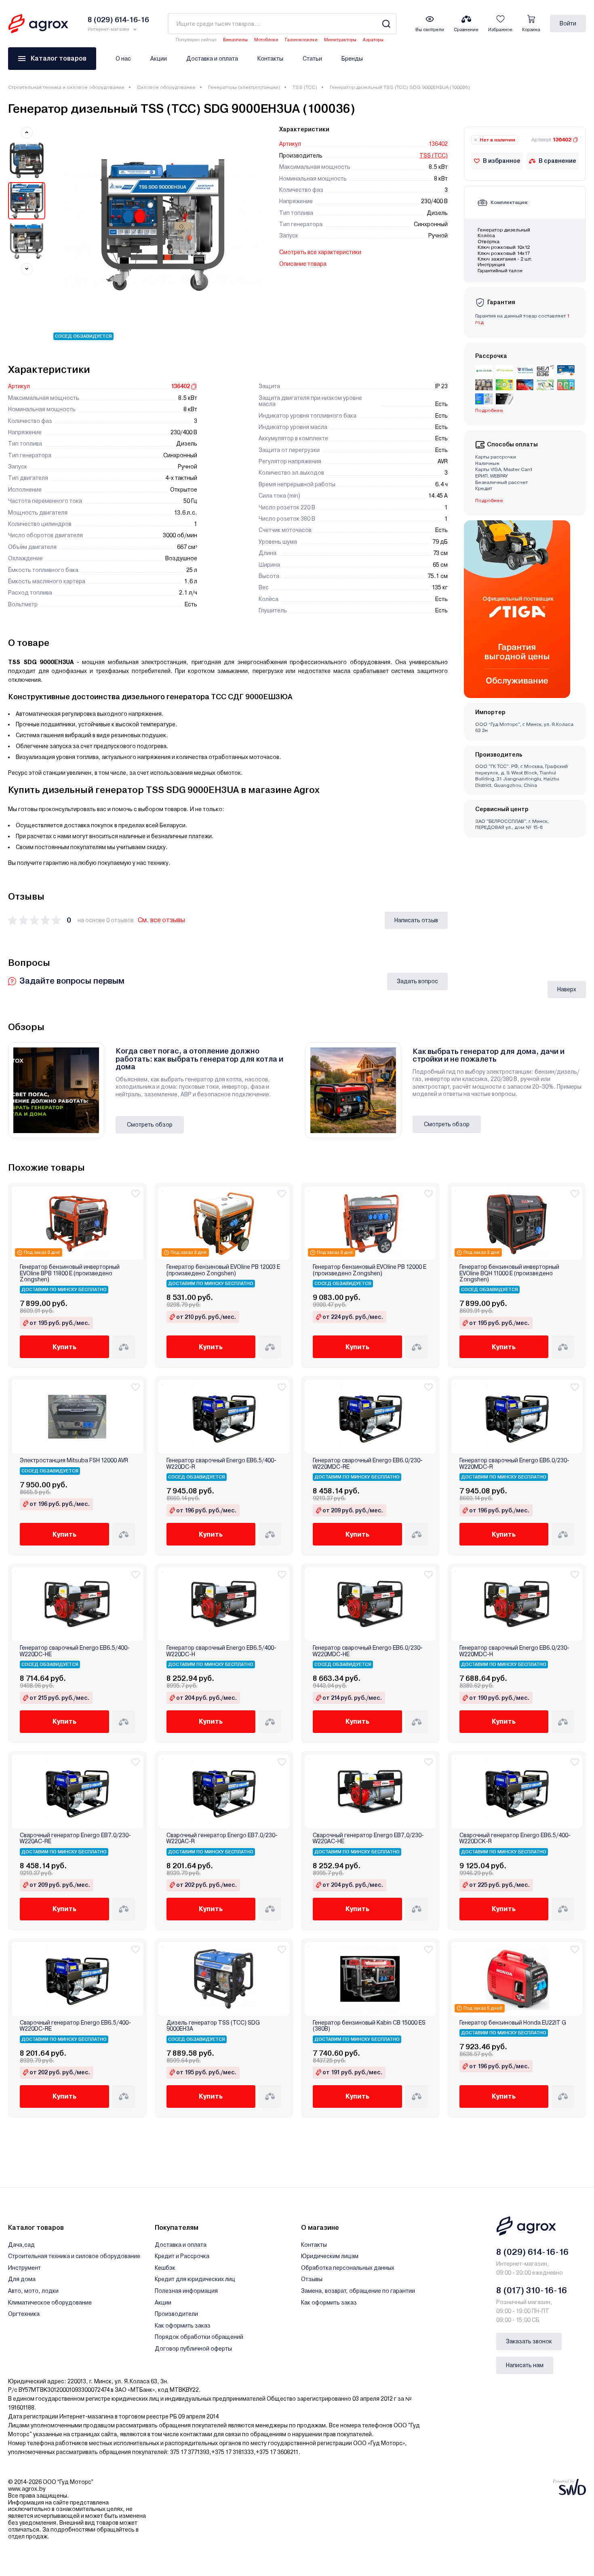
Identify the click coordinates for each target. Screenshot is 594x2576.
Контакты (270, 59)
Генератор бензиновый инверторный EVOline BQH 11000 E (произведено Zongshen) (509, 1273)
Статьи (312, 59)
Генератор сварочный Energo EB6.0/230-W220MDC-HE (368, 1651)
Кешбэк (165, 2268)
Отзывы (312, 2279)
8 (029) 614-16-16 (532, 2252)
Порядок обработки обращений (199, 2337)
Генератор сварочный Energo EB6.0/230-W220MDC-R (514, 1464)
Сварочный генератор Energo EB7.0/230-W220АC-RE (75, 1838)
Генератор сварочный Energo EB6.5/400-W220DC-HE (75, 1651)
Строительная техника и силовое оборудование (66, 87)
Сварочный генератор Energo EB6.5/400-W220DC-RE (75, 2026)
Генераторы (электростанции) (244, 87)
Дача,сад (21, 2245)
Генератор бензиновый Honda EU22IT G (513, 2023)
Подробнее (489, 500)
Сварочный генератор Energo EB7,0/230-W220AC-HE (368, 1838)
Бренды (352, 59)
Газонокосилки (301, 40)
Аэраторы (373, 40)
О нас (123, 59)
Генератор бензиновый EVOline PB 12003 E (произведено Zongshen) (223, 1270)
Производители (176, 2314)
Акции (159, 59)
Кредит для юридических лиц (195, 2279)
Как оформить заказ (183, 2326)
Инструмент (24, 2268)
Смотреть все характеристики (320, 252)
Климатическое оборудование (50, 2303)
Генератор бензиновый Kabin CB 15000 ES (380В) (369, 2026)
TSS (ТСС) (305, 87)
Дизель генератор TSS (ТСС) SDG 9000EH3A (213, 2026)
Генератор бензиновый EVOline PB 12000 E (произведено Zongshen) (370, 1270)
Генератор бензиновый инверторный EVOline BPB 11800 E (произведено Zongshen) (70, 1273)
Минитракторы (340, 40)
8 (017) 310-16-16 (532, 2290)
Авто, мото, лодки (33, 2291)
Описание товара (303, 264)
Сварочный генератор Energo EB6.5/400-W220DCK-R (515, 1838)
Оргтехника (24, 2314)
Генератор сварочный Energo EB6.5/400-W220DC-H (221, 1651)
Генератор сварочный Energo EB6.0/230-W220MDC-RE (368, 1464)
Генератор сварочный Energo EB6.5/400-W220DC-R (221, 1464)
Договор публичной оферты (193, 2349)
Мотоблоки (266, 40)
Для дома (22, 2279)
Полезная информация (186, 2291)
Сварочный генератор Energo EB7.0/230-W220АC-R (222, 1838)
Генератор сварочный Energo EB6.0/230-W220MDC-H (514, 1651)
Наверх (567, 989)
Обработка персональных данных (348, 2268)
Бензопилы (235, 40)
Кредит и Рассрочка (182, 2256)
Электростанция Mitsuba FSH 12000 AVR (74, 1460)
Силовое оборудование (166, 87)
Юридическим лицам (330, 2256)
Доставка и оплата (212, 59)
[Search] (386, 24)
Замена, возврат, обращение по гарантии (358, 2291)
